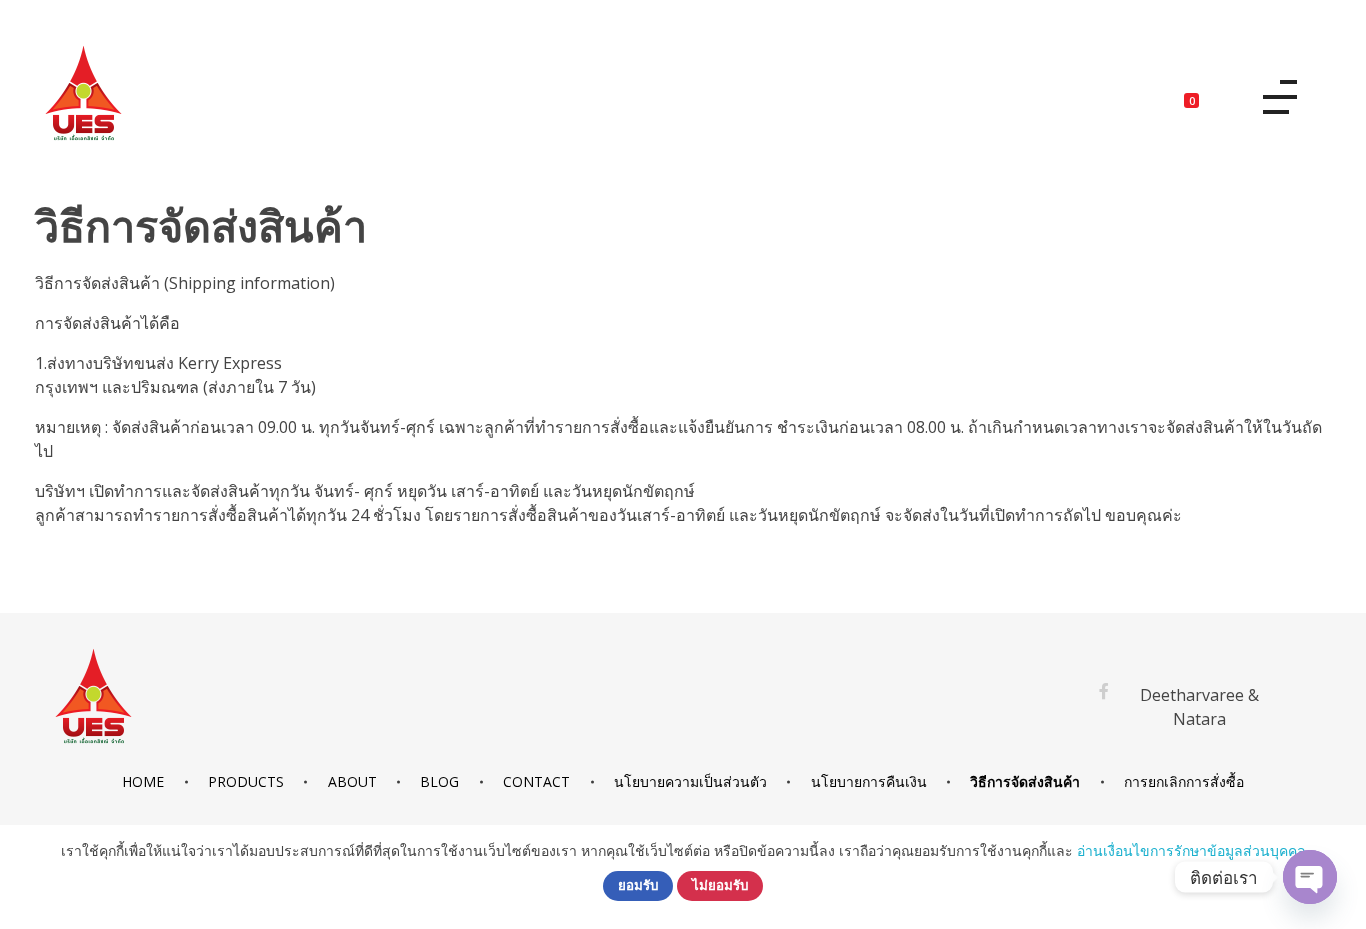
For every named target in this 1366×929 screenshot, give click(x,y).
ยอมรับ (638, 885)
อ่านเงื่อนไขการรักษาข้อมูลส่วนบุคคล (1191, 850)
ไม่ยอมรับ (720, 885)
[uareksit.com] (83, 93)
